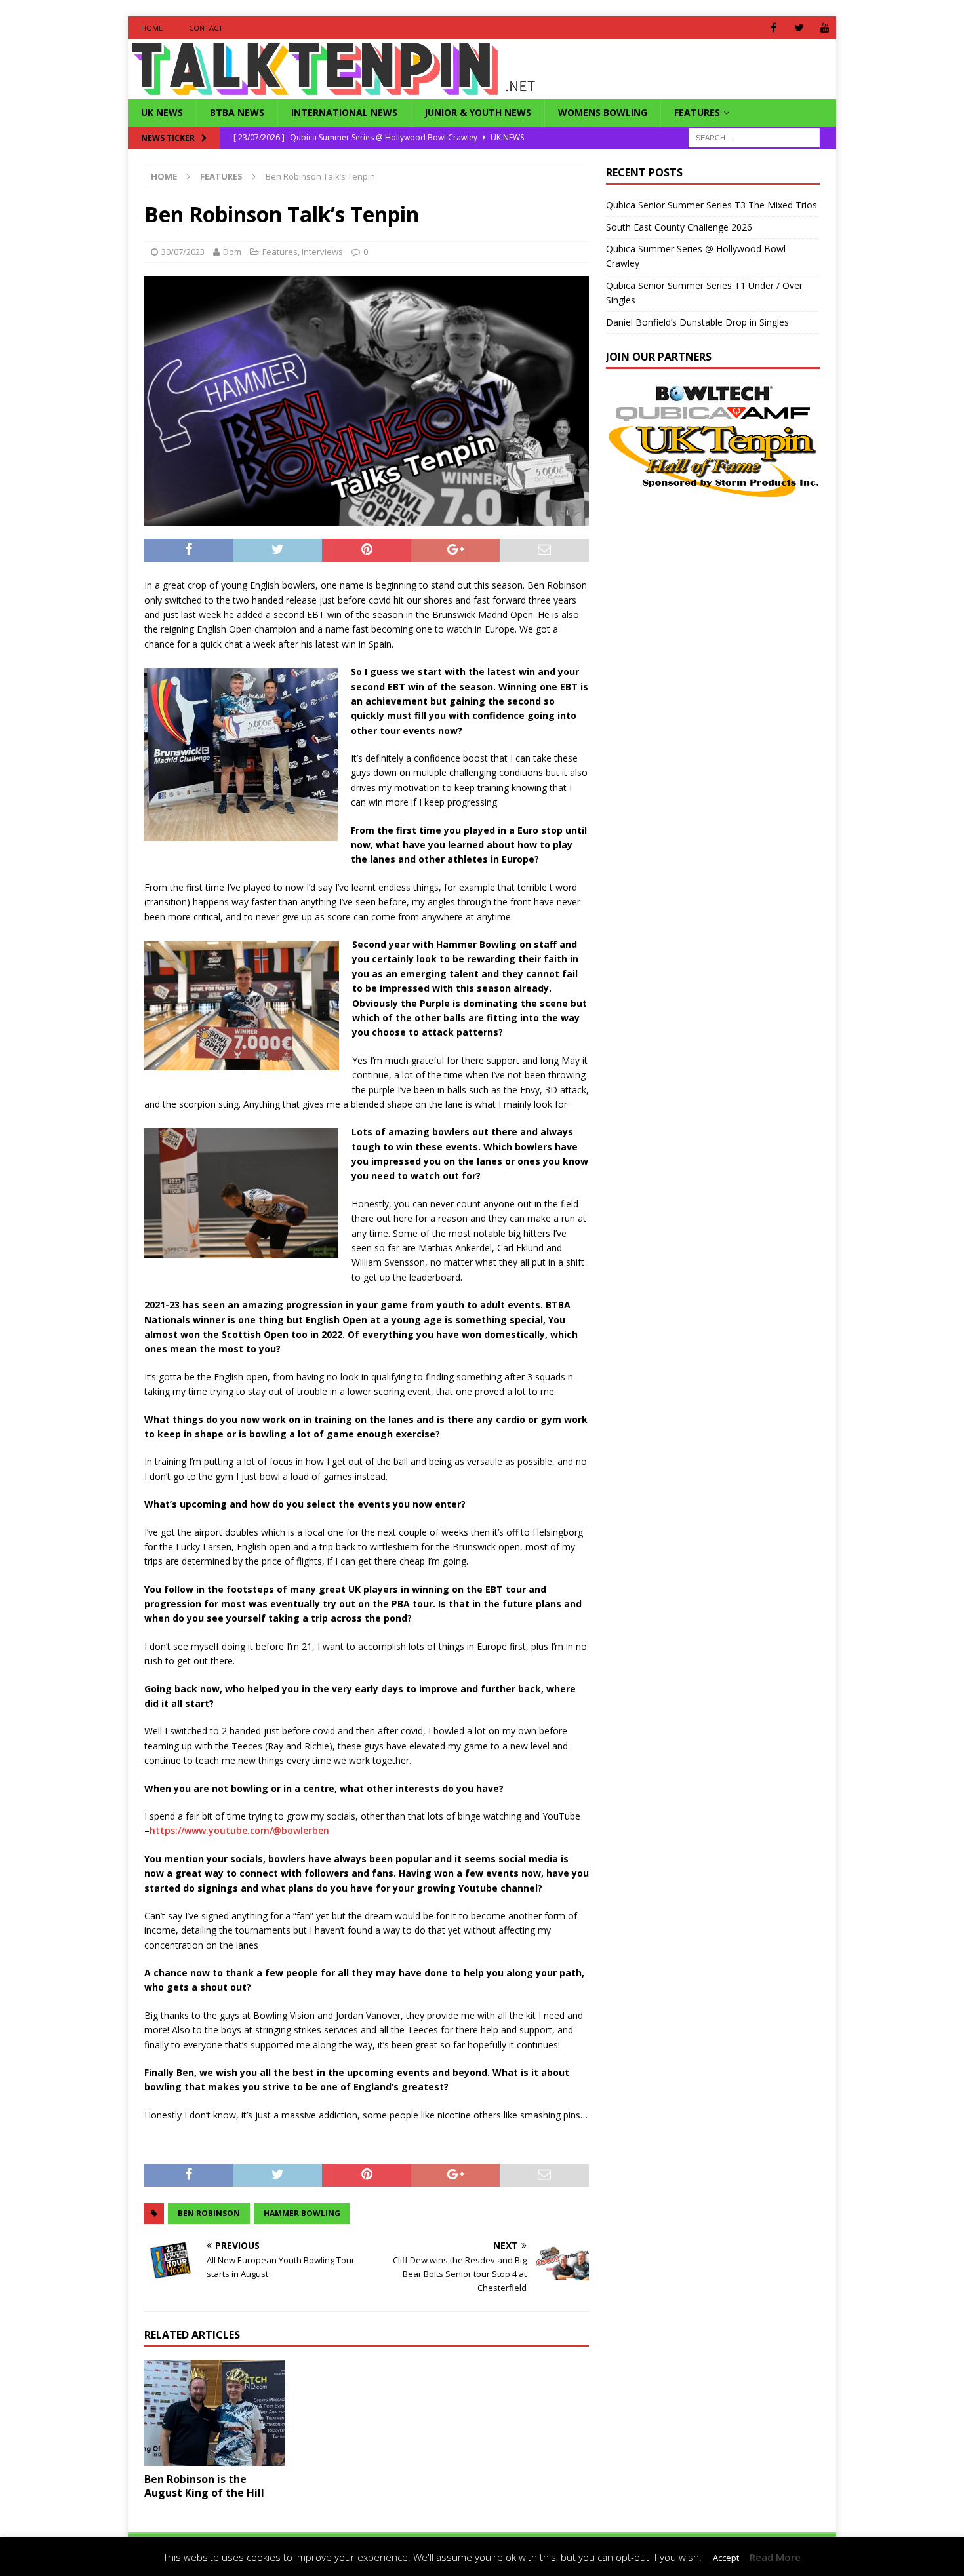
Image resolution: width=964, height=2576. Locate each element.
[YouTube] (825, 28)
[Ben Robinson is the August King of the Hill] (215, 2412)
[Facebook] (773, 28)
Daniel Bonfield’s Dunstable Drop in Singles (697, 322)
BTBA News (237, 112)
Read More (775, 2557)
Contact (206, 28)
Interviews (322, 252)
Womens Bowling (603, 112)
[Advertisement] (716, 591)
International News (344, 112)
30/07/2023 (183, 252)
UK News (162, 112)
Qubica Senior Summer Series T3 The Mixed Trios (712, 205)
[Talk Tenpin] (333, 91)
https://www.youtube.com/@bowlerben (239, 1830)
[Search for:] (754, 137)
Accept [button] (726, 2558)
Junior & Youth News (478, 112)
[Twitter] (799, 28)
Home (152, 28)
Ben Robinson (209, 2213)
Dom (232, 252)
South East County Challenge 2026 (679, 227)
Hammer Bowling (302, 2213)
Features (697, 112)
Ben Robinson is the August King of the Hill (204, 2486)
